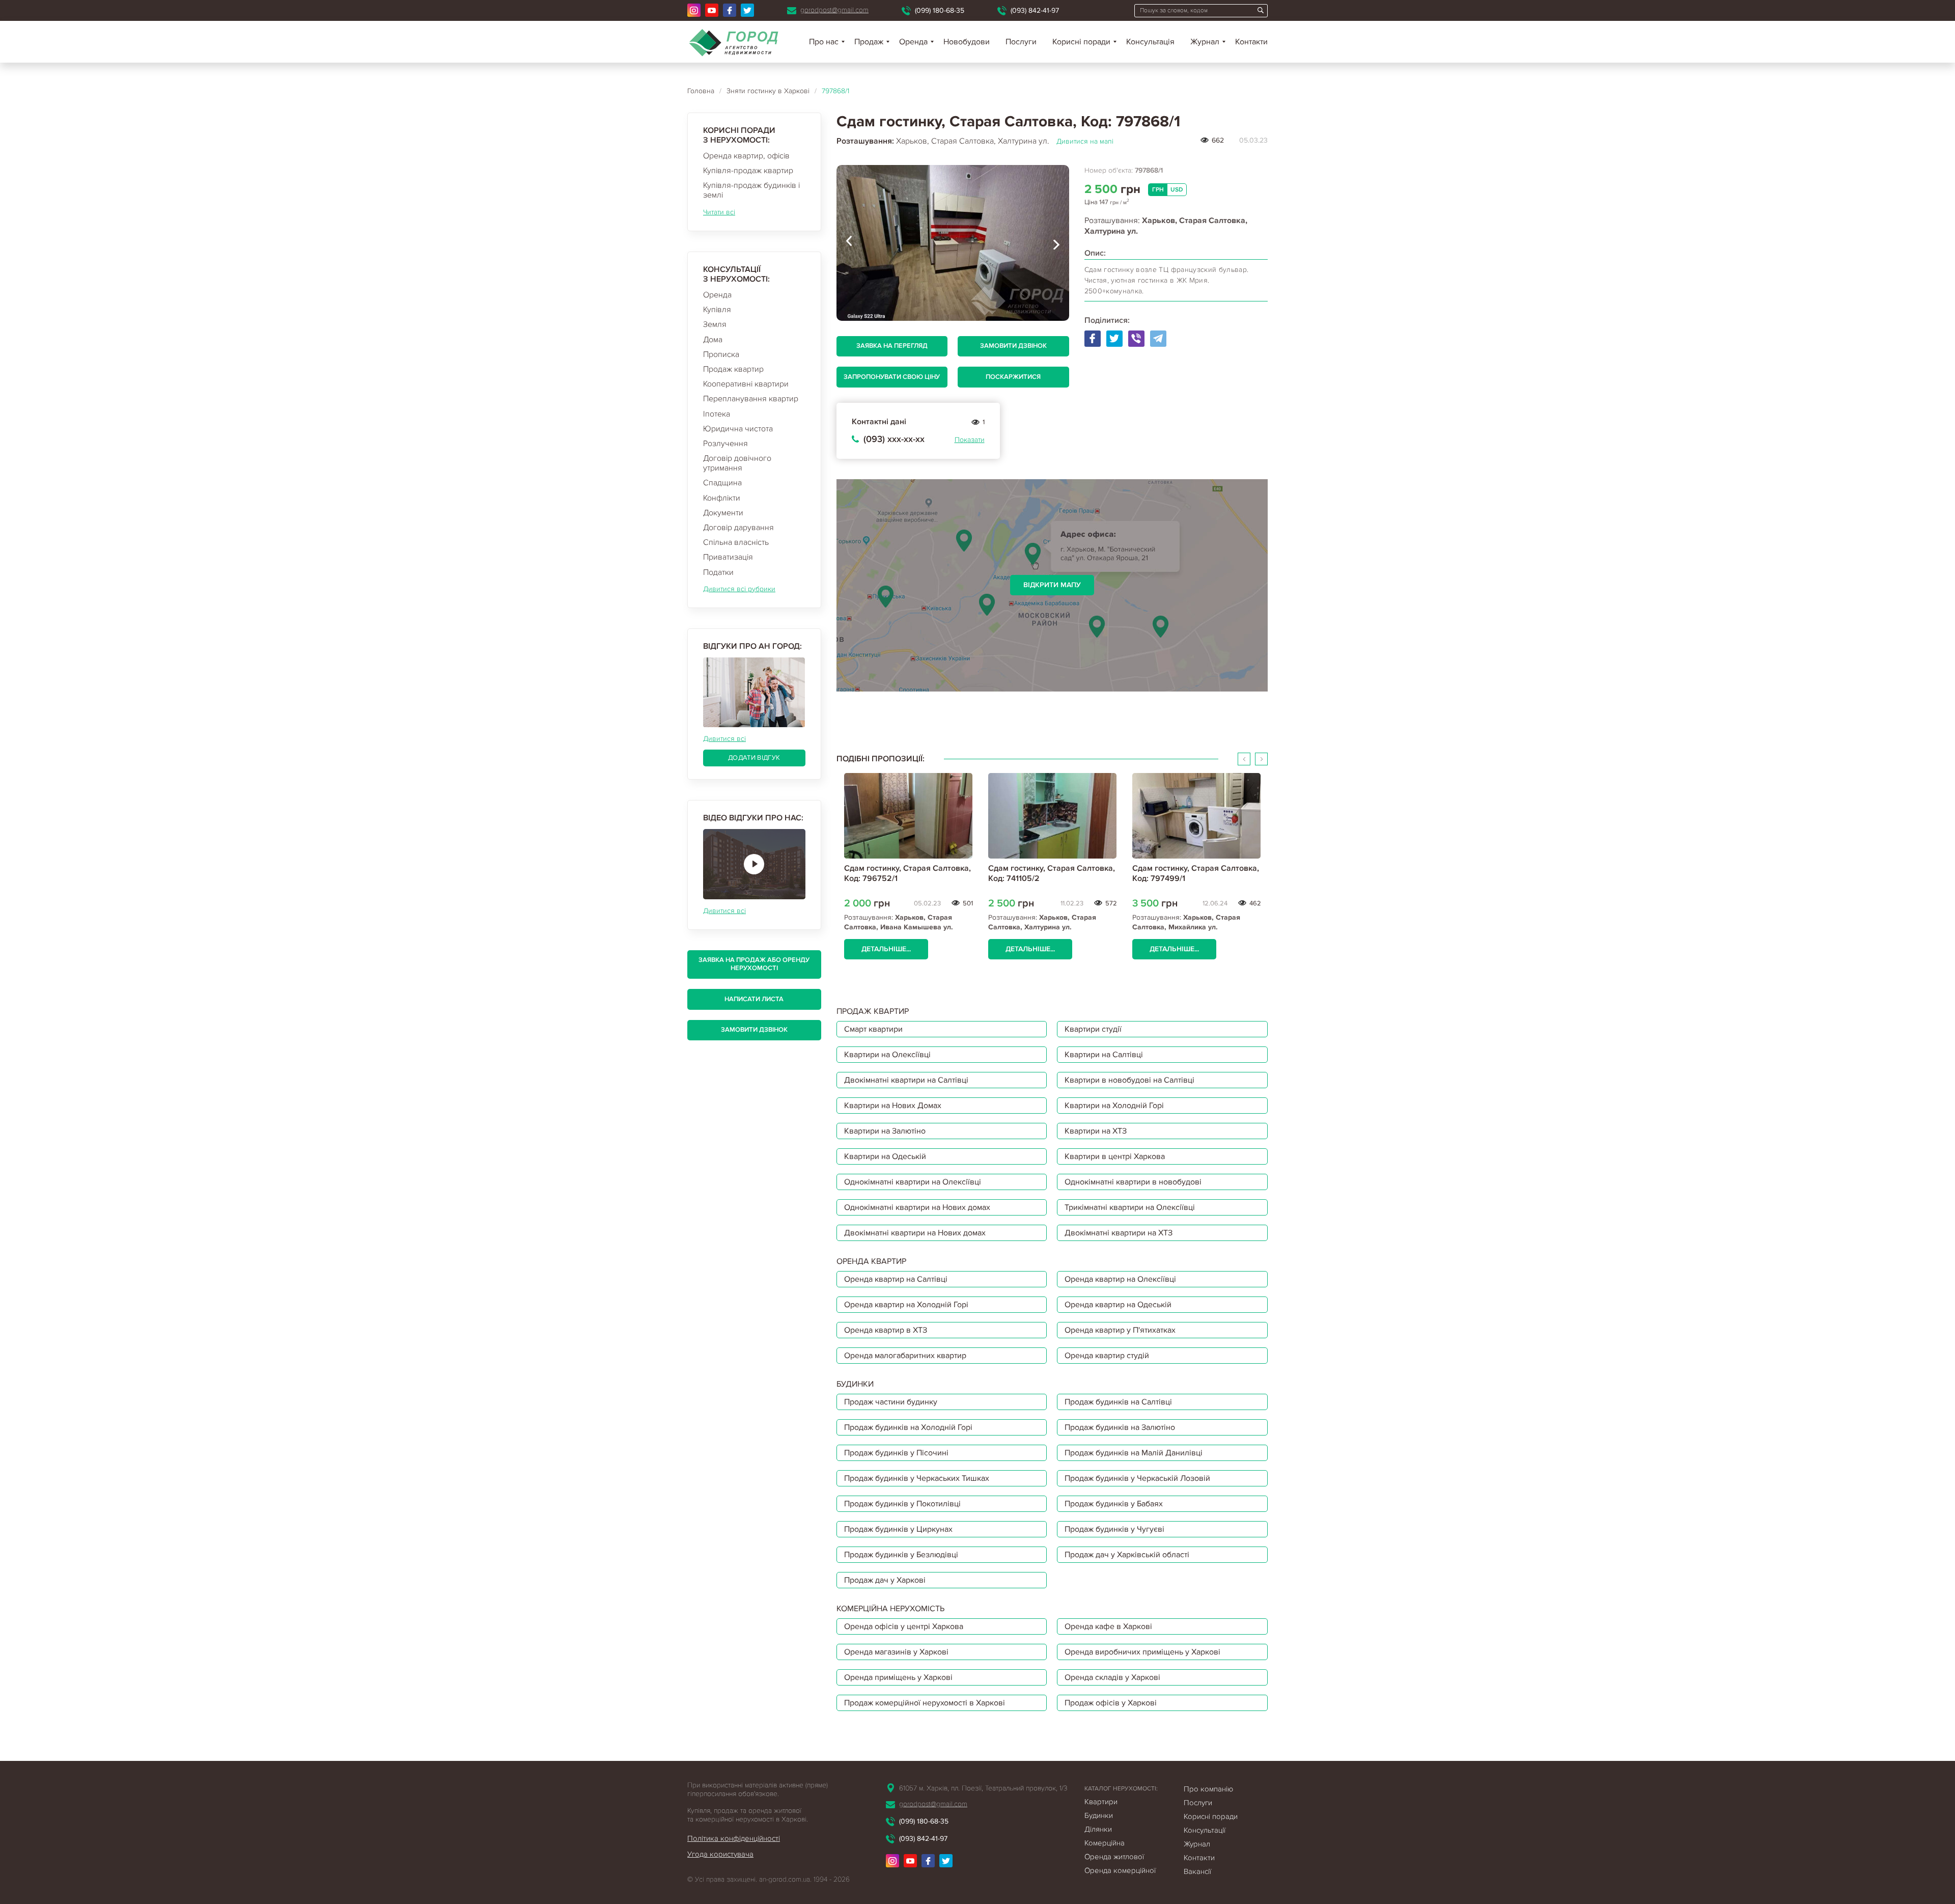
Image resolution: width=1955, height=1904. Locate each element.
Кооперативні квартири (746, 384)
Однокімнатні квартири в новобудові (1133, 1182)
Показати (970, 440)
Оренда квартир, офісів (746, 156)
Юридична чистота (738, 429)
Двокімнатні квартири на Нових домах (915, 1233)
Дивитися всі (724, 739)
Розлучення (725, 444)
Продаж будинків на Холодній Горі (908, 1427)
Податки (718, 572)
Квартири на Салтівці (1104, 1055)
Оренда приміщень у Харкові (898, 1677)
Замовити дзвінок (754, 1030)
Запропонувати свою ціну (892, 377)
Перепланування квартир (751, 399)
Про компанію (1208, 1789)
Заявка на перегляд (892, 346)
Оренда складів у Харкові (1112, 1677)
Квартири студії (1093, 1029)
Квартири (1101, 1802)
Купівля (717, 310)
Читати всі (719, 212)
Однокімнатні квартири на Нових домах (917, 1207)
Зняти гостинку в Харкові (768, 91)
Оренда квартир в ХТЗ (886, 1330)
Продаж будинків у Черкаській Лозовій (1137, 1478)
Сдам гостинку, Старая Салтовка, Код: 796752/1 (907, 873)
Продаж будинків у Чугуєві (1114, 1529)
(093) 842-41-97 (1035, 10)
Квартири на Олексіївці (887, 1055)
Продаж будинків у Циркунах (898, 1529)
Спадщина (722, 483)
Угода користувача (720, 1854)
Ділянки (1098, 1829)
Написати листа (754, 999)
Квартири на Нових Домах (893, 1106)
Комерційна (1105, 1843)
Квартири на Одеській (885, 1156)
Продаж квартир (733, 369)
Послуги (1021, 42)
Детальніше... (886, 949)
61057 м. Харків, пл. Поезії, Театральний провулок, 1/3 (983, 1788)
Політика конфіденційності (734, 1838)
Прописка (721, 354)
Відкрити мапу (1052, 585)
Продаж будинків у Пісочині (896, 1453)
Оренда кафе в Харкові (1108, 1626)
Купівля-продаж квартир (748, 171)
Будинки (1099, 1815)
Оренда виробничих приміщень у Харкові (1142, 1652)
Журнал (1205, 42)
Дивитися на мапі (1085, 141)
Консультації (1205, 1830)
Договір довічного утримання (737, 463)
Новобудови (967, 42)
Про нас (824, 42)
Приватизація (728, 557)
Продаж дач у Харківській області (1127, 1555)
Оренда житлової (1114, 1857)
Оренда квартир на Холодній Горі (906, 1305)
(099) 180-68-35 (940, 10)
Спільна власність (736, 542)
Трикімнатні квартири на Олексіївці (1130, 1207)
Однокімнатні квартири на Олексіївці (913, 1182)
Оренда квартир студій (1107, 1356)
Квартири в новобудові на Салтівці (1129, 1080)
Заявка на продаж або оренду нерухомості (754, 964)
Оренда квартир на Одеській (1118, 1305)
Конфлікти (722, 498)
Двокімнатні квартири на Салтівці (906, 1080)
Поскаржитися (1013, 377)
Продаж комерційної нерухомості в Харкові (925, 1703)
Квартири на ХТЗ (1096, 1131)
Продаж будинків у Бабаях (1114, 1504)
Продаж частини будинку (891, 1402)
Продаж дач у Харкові (885, 1580)
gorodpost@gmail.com (834, 10)
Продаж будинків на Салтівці (1118, 1402)
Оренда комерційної (1120, 1870)
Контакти (1251, 42)
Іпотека (717, 414)
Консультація (1150, 42)
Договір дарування (738, 528)
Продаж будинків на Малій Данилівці (1134, 1453)
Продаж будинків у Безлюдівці (901, 1555)
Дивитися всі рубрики (739, 589)
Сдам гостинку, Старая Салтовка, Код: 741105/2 (1052, 873)
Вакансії (1197, 1871)
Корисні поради (1081, 42)
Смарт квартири (873, 1029)
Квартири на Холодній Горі (1114, 1106)
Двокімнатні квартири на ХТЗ (1119, 1233)
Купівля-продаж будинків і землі (751, 190)
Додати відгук (754, 758)
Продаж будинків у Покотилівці (902, 1504)
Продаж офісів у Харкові (1111, 1703)
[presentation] (849, 243)
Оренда (717, 295)
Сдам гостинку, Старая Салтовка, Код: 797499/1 (1196, 873)
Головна (701, 91)
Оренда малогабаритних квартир (905, 1356)
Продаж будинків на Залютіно (1120, 1427)
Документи (723, 513)
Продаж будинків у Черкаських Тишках (917, 1478)
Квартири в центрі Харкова (1115, 1156)
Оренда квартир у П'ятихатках (1120, 1330)
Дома (713, 340)
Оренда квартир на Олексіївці (1120, 1279)
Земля (715, 324)
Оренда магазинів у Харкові (896, 1652)
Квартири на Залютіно (885, 1131)
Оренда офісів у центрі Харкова (904, 1626)
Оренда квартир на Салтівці (896, 1279)
